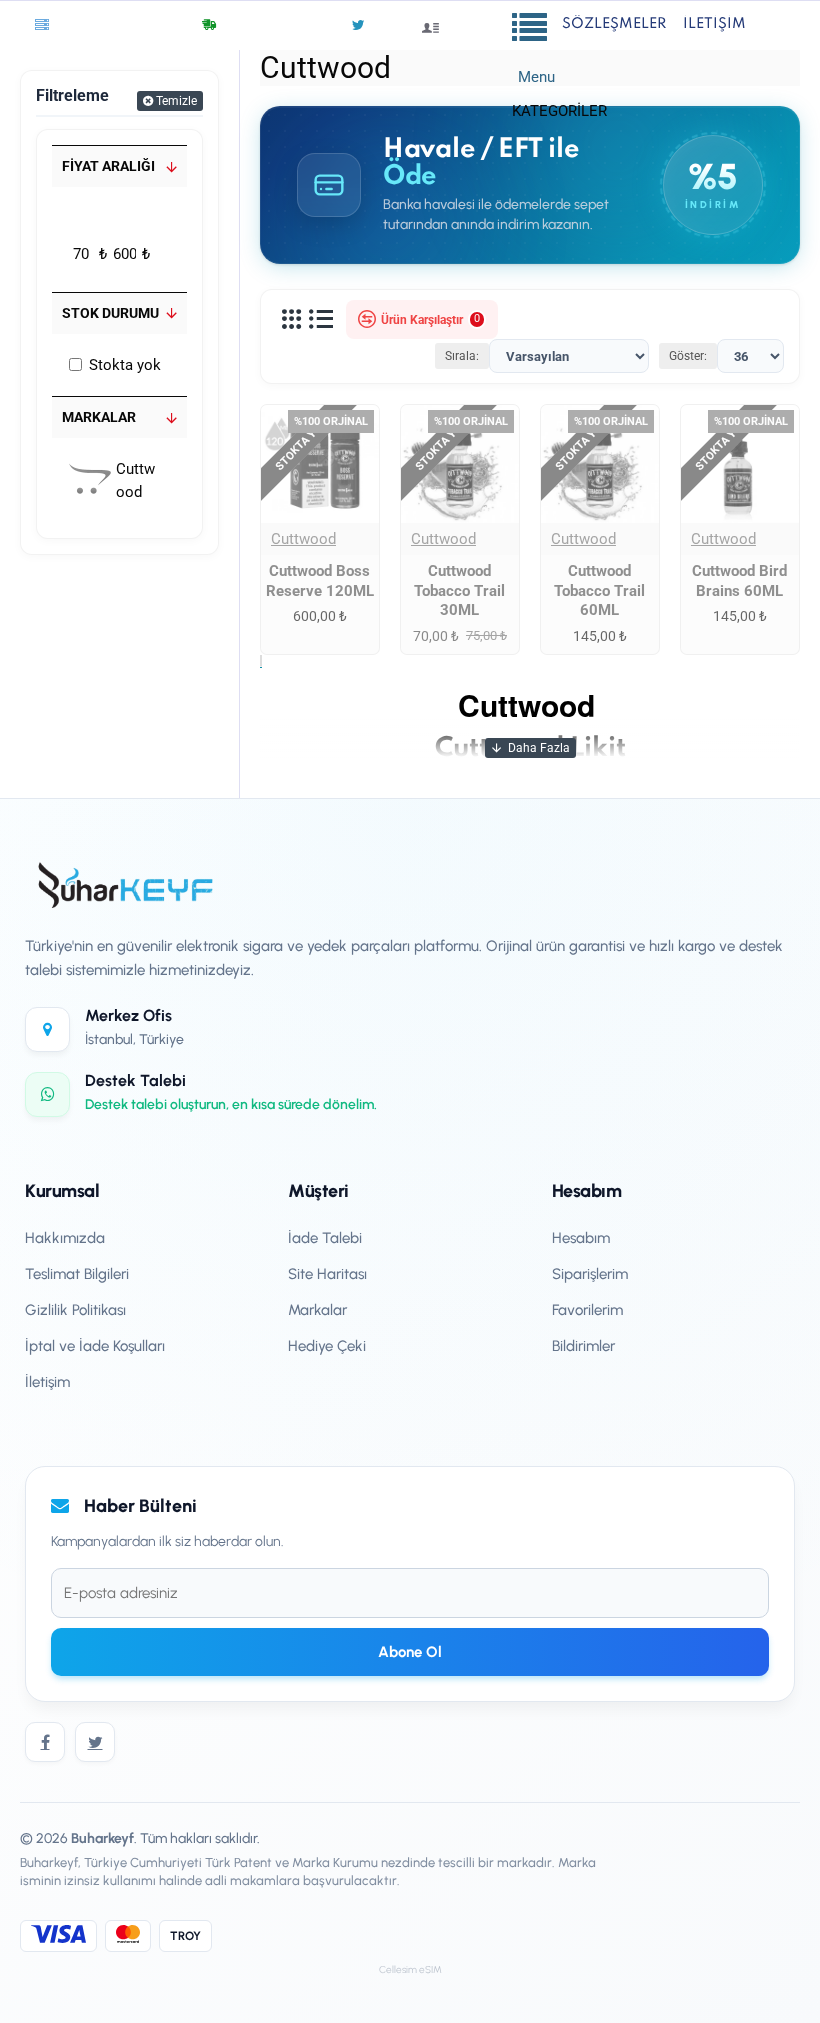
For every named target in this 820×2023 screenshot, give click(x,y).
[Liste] (321, 320)
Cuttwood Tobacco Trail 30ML (459, 590)
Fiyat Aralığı (108, 166)
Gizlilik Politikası (75, 1310)
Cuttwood (303, 539)
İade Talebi (325, 1238)
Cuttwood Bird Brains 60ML (739, 581)
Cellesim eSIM (410, 1969)
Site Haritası (327, 1274)
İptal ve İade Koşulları (95, 1346)
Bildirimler (583, 1346)
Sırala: (462, 356)
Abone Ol (410, 1652)
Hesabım (581, 1238)
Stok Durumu (110, 313)
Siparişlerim (590, 1274)
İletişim (47, 1382)
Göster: (688, 356)
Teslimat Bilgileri (77, 1274)
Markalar (99, 417)
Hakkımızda (65, 1238)
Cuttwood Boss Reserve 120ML (320, 581)
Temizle (176, 101)
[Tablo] (291, 320)
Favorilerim (587, 1310)
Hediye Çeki (327, 1346)
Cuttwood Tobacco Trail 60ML (599, 590)
